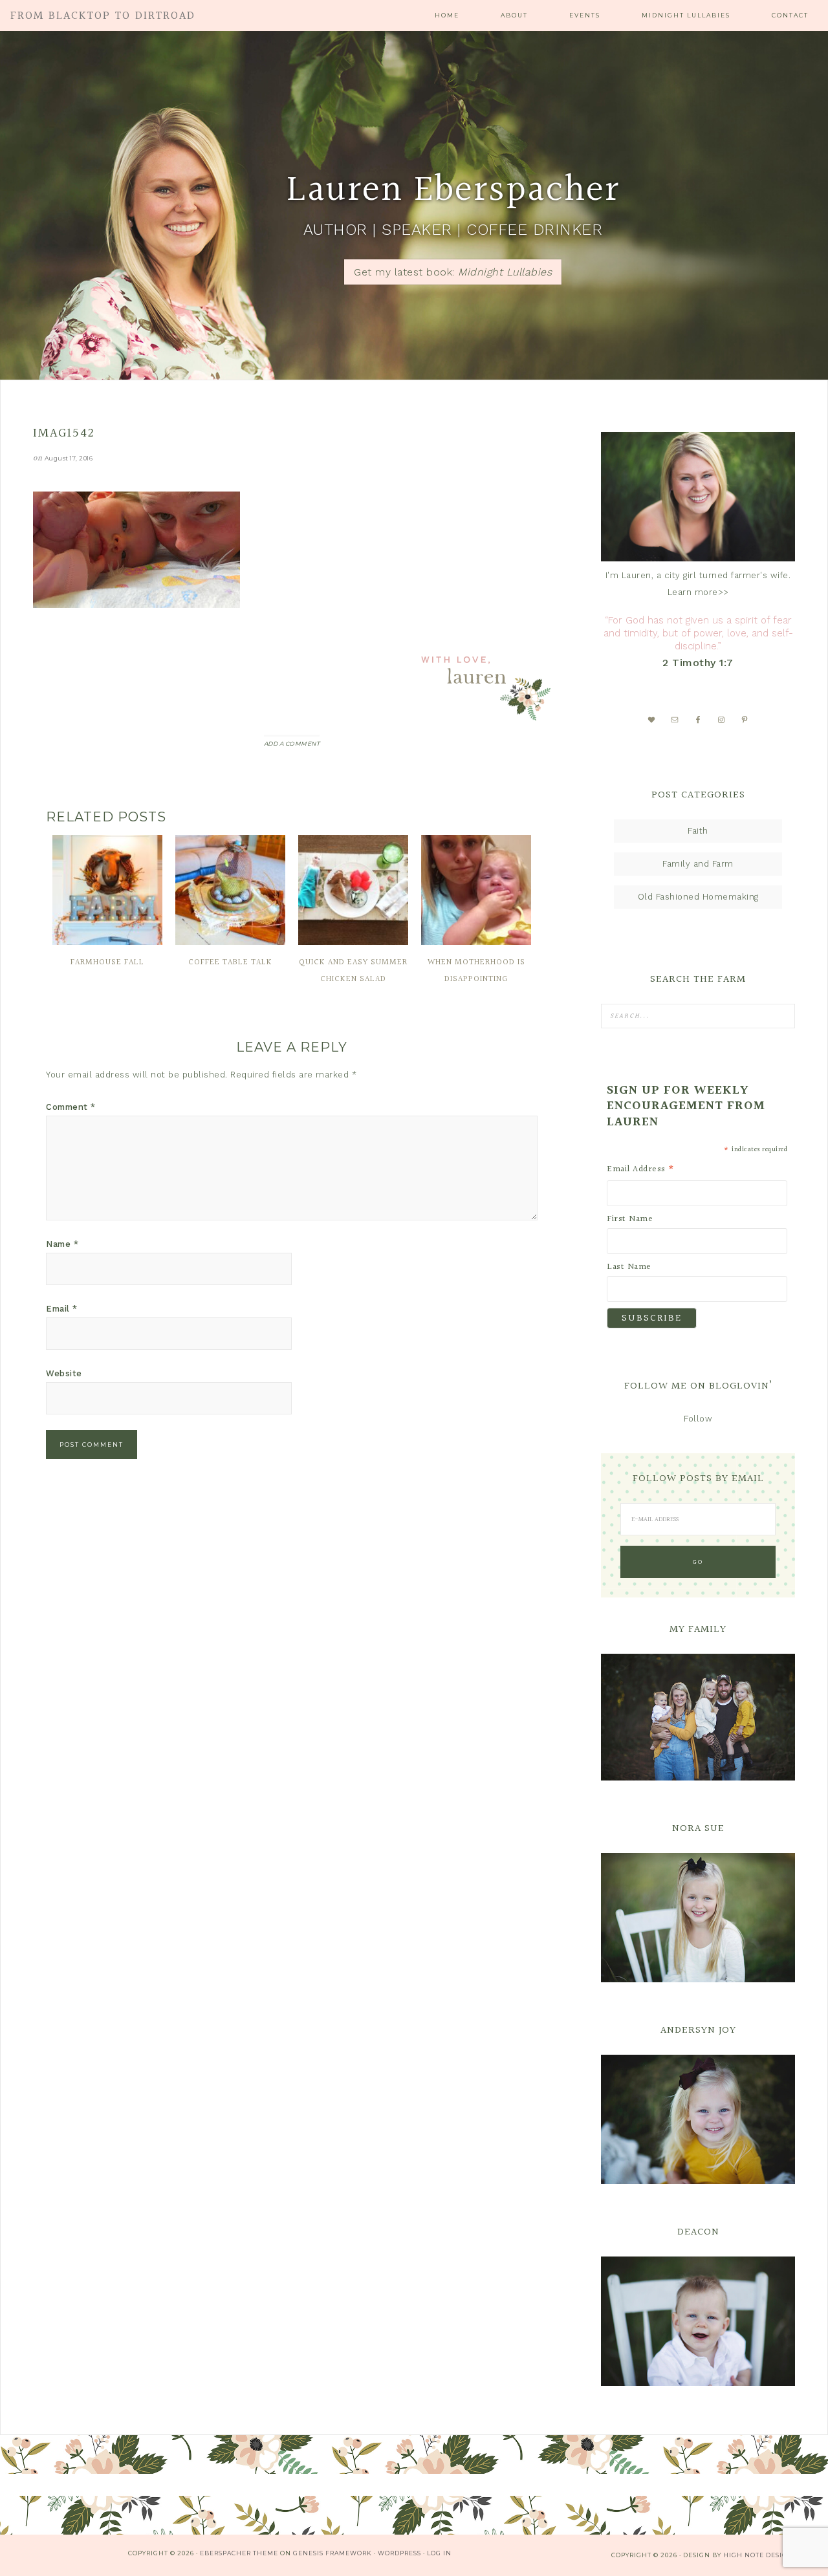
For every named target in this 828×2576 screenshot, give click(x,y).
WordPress (399, 2553)
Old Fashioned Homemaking (698, 897)
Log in (439, 2553)
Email (62, 1309)
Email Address (641, 1169)
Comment (71, 1107)
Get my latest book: (453, 272)
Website (64, 1373)
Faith (698, 831)
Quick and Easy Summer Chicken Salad (353, 971)
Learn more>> (698, 592)
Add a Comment (292, 743)
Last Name (629, 1267)
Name (62, 1244)
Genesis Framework (332, 2553)
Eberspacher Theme (239, 2553)
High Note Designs (760, 2555)
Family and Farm (698, 864)
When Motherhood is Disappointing (476, 971)
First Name (630, 1219)
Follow (698, 1419)
